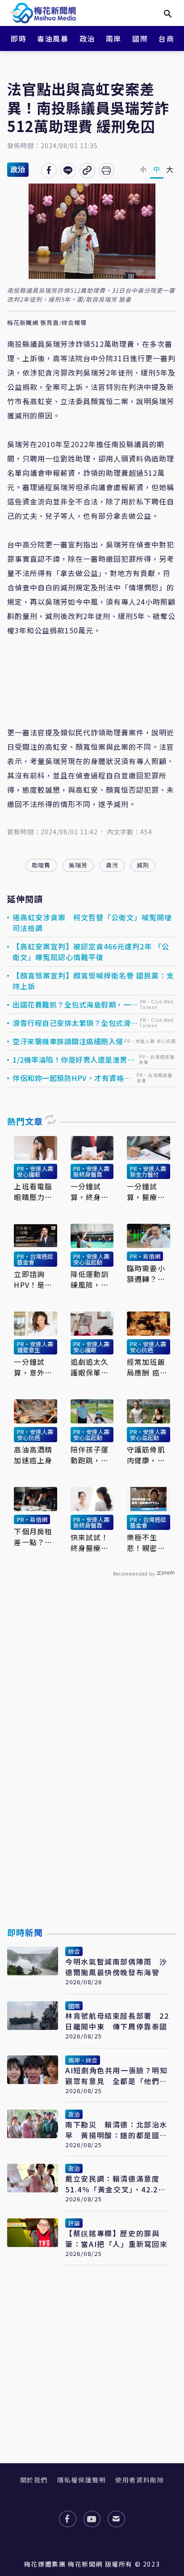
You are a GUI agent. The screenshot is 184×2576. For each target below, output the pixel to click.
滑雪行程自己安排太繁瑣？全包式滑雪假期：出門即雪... (75, 1023)
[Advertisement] (92, 1773)
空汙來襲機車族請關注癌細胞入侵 (68, 1041)
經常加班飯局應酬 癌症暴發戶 (147, 1367)
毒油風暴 (53, 38)
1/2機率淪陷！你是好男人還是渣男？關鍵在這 (73, 1059)
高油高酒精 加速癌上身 (33, 1455)
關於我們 (34, 2480)
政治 (87, 38)
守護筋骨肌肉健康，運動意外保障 (146, 1455)
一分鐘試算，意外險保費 (33, 1367)
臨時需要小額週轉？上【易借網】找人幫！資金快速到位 (146, 1273)
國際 (140, 38)
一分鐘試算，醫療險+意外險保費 (146, 1192)
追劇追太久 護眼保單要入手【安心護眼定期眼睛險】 (90, 1367)
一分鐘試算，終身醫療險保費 (90, 1192)
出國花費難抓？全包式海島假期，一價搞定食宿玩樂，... (75, 1004)
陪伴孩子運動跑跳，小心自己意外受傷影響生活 (90, 1455)
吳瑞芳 (78, 865)
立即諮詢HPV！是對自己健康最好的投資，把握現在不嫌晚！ (33, 1279)
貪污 (112, 865)
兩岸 (114, 38)
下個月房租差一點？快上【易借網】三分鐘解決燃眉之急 (35, 1537)
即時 (19, 38)
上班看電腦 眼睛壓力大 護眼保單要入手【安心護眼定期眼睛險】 (33, 1192)
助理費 (41, 865)
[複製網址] (87, 171)
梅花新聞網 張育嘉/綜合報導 (47, 323)
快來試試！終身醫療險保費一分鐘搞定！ (90, 1542)
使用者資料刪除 (140, 2480)
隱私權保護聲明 (82, 2480)
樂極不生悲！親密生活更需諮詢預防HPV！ (146, 1542)
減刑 (143, 865)
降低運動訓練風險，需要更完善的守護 (90, 1279)
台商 (166, 38)
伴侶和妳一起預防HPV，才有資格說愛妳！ (72, 1078)
